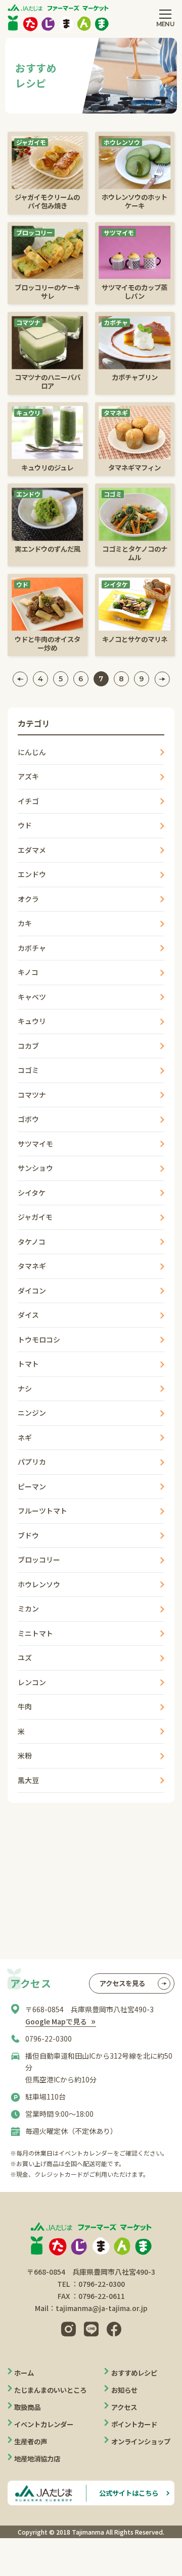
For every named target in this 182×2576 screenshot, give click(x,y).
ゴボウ (28, 1119)
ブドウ (28, 1535)
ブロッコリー (39, 1560)
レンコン (32, 1682)
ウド (25, 825)
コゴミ (28, 1070)
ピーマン (32, 1486)
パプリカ (32, 1462)
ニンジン (32, 1413)
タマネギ (32, 1266)
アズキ (28, 776)
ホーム (24, 2373)
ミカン (28, 1608)
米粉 (25, 1755)
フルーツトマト (42, 1511)
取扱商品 (27, 2407)
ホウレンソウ (39, 1584)
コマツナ (32, 1095)
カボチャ (32, 948)
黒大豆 (28, 1780)
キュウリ (32, 1021)
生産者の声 (31, 2441)
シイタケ (32, 1193)
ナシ (25, 1388)
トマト (28, 1364)
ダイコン (32, 1291)
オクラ (28, 899)
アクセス (124, 2407)
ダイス (28, 1315)
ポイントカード (134, 2424)
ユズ (25, 1657)
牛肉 (25, 1706)
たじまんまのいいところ (50, 2390)
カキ (25, 923)
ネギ (25, 1437)
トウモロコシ (39, 1339)
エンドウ (32, 874)
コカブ (28, 1046)
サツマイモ (35, 1144)
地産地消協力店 (37, 2458)
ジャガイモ (35, 1217)
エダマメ (32, 850)
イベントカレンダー (44, 2424)
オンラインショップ (141, 2441)
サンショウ (35, 1168)
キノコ (28, 972)
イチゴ (28, 801)
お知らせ (124, 2390)
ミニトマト (35, 1633)
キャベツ (32, 997)
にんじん (32, 752)
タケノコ (32, 1242)
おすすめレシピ (134, 2373)
